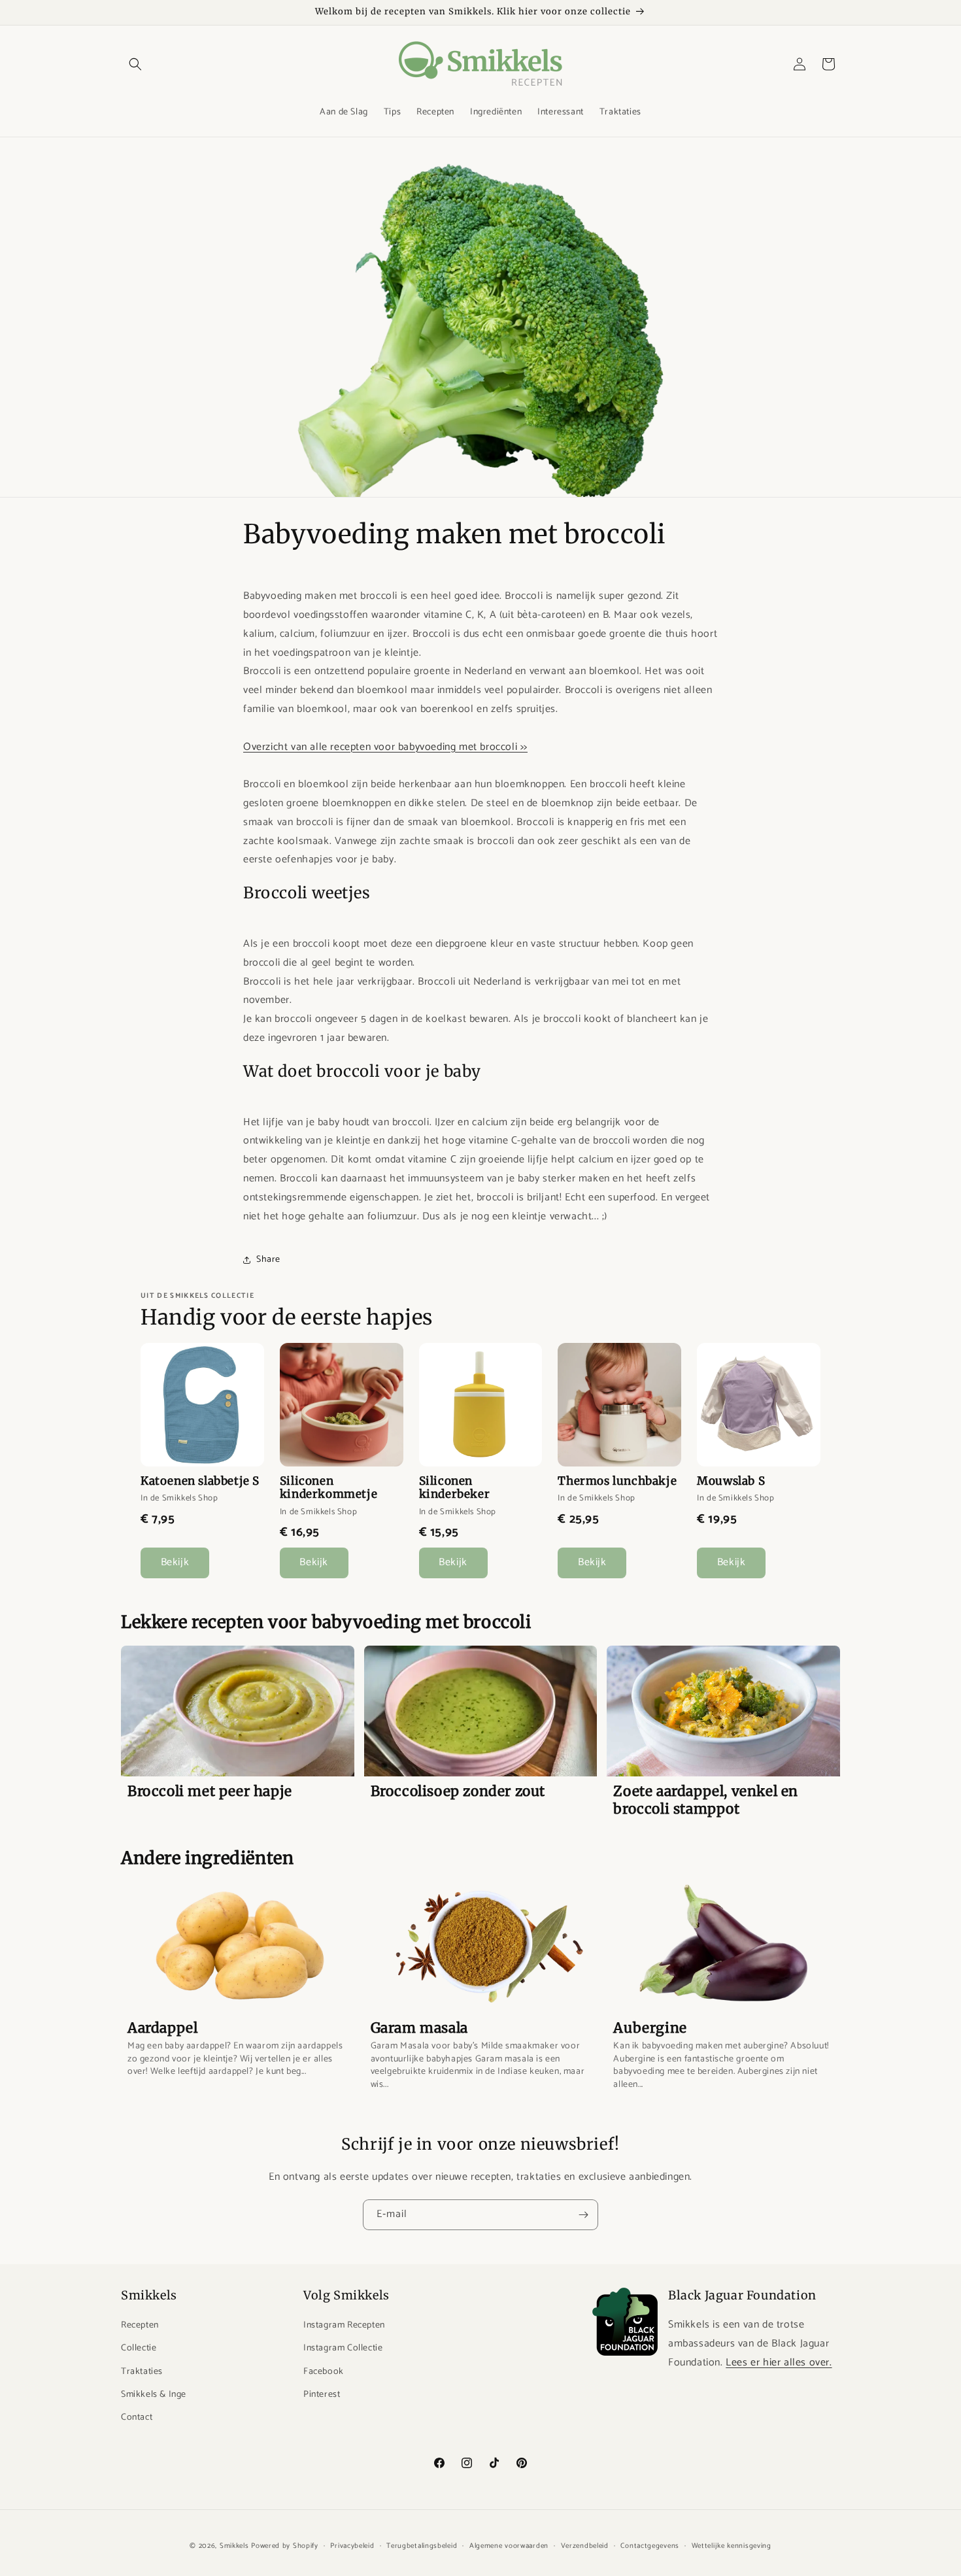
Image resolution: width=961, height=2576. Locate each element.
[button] (135, 64)
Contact (137, 2417)
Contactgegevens (650, 2546)
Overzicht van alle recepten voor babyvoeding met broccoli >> (385, 747)
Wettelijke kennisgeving (732, 2546)
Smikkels (234, 2546)
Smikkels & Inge (154, 2395)
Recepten (140, 2326)
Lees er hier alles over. (779, 2363)
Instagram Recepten (344, 2326)
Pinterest (322, 2395)
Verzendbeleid (585, 2546)
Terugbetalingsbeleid (422, 2546)
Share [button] (268, 1260)
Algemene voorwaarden (509, 2546)
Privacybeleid (352, 2546)
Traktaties (142, 2372)
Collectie (139, 2349)
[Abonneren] (583, 2215)
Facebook (324, 2372)
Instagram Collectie (343, 2349)
